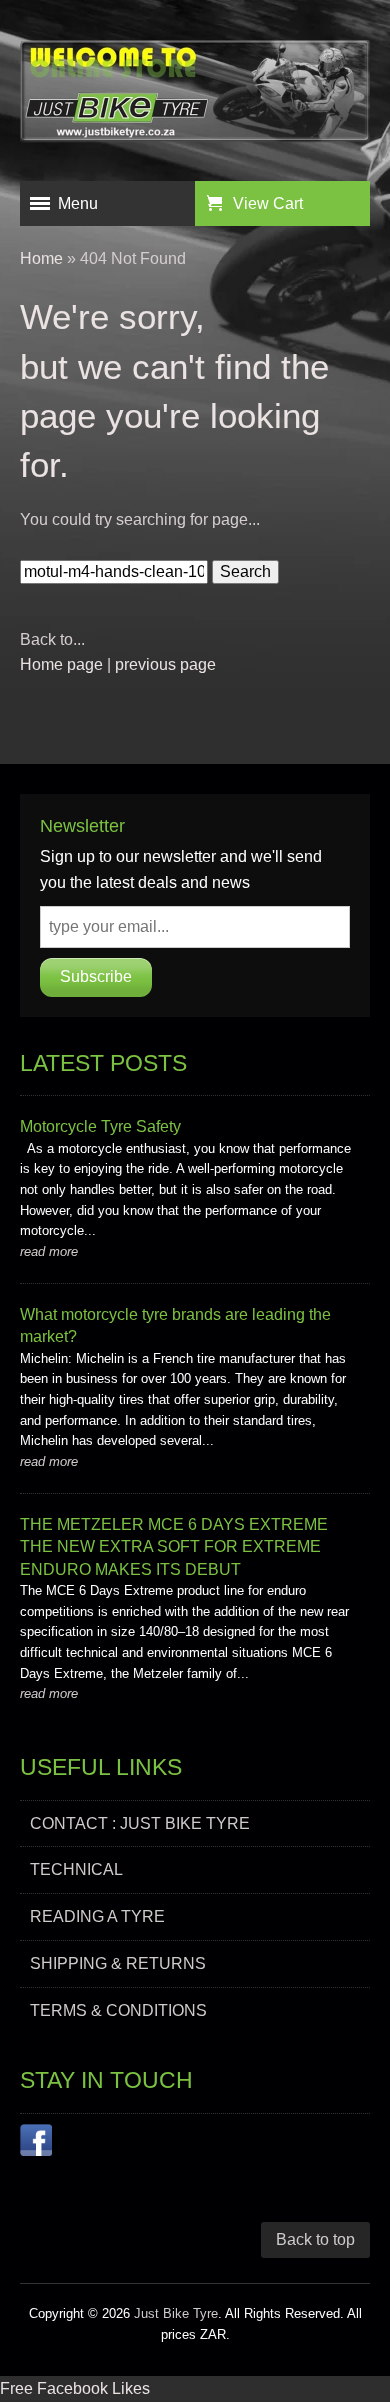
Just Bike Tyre (176, 2313)
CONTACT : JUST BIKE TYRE (140, 1823)
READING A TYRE (97, 1916)
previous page (165, 664)
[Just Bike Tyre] (195, 95)
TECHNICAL (76, 1869)
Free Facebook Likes (75, 2388)
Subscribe (96, 976)
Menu (78, 203)
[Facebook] (36, 2144)
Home (41, 258)
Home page (61, 664)
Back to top (315, 2239)
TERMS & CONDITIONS (118, 2010)
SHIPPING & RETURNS (118, 1963)
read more (49, 1251)
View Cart (268, 203)
